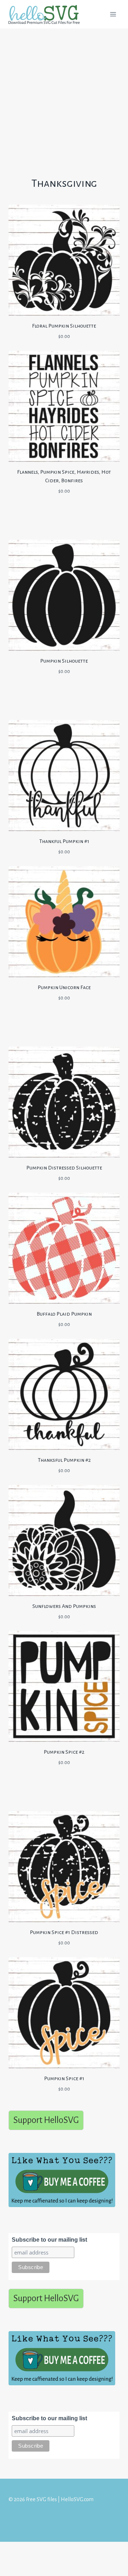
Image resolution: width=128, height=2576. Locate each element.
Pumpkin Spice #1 (64, 2078)
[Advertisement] (64, 96)
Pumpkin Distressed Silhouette (64, 1168)
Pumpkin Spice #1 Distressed (64, 1932)
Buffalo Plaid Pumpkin (64, 1314)
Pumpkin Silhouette (64, 661)
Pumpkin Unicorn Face (64, 987)
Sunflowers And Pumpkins (64, 1606)
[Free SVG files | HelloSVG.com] (47, 14)
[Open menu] (113, 14)
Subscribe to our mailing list (49, 2240)
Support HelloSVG (46, 2120)
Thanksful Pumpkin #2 (64, 1460)
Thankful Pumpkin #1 (64, 841)
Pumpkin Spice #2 (64, 1752)
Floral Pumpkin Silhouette (64, 326)
